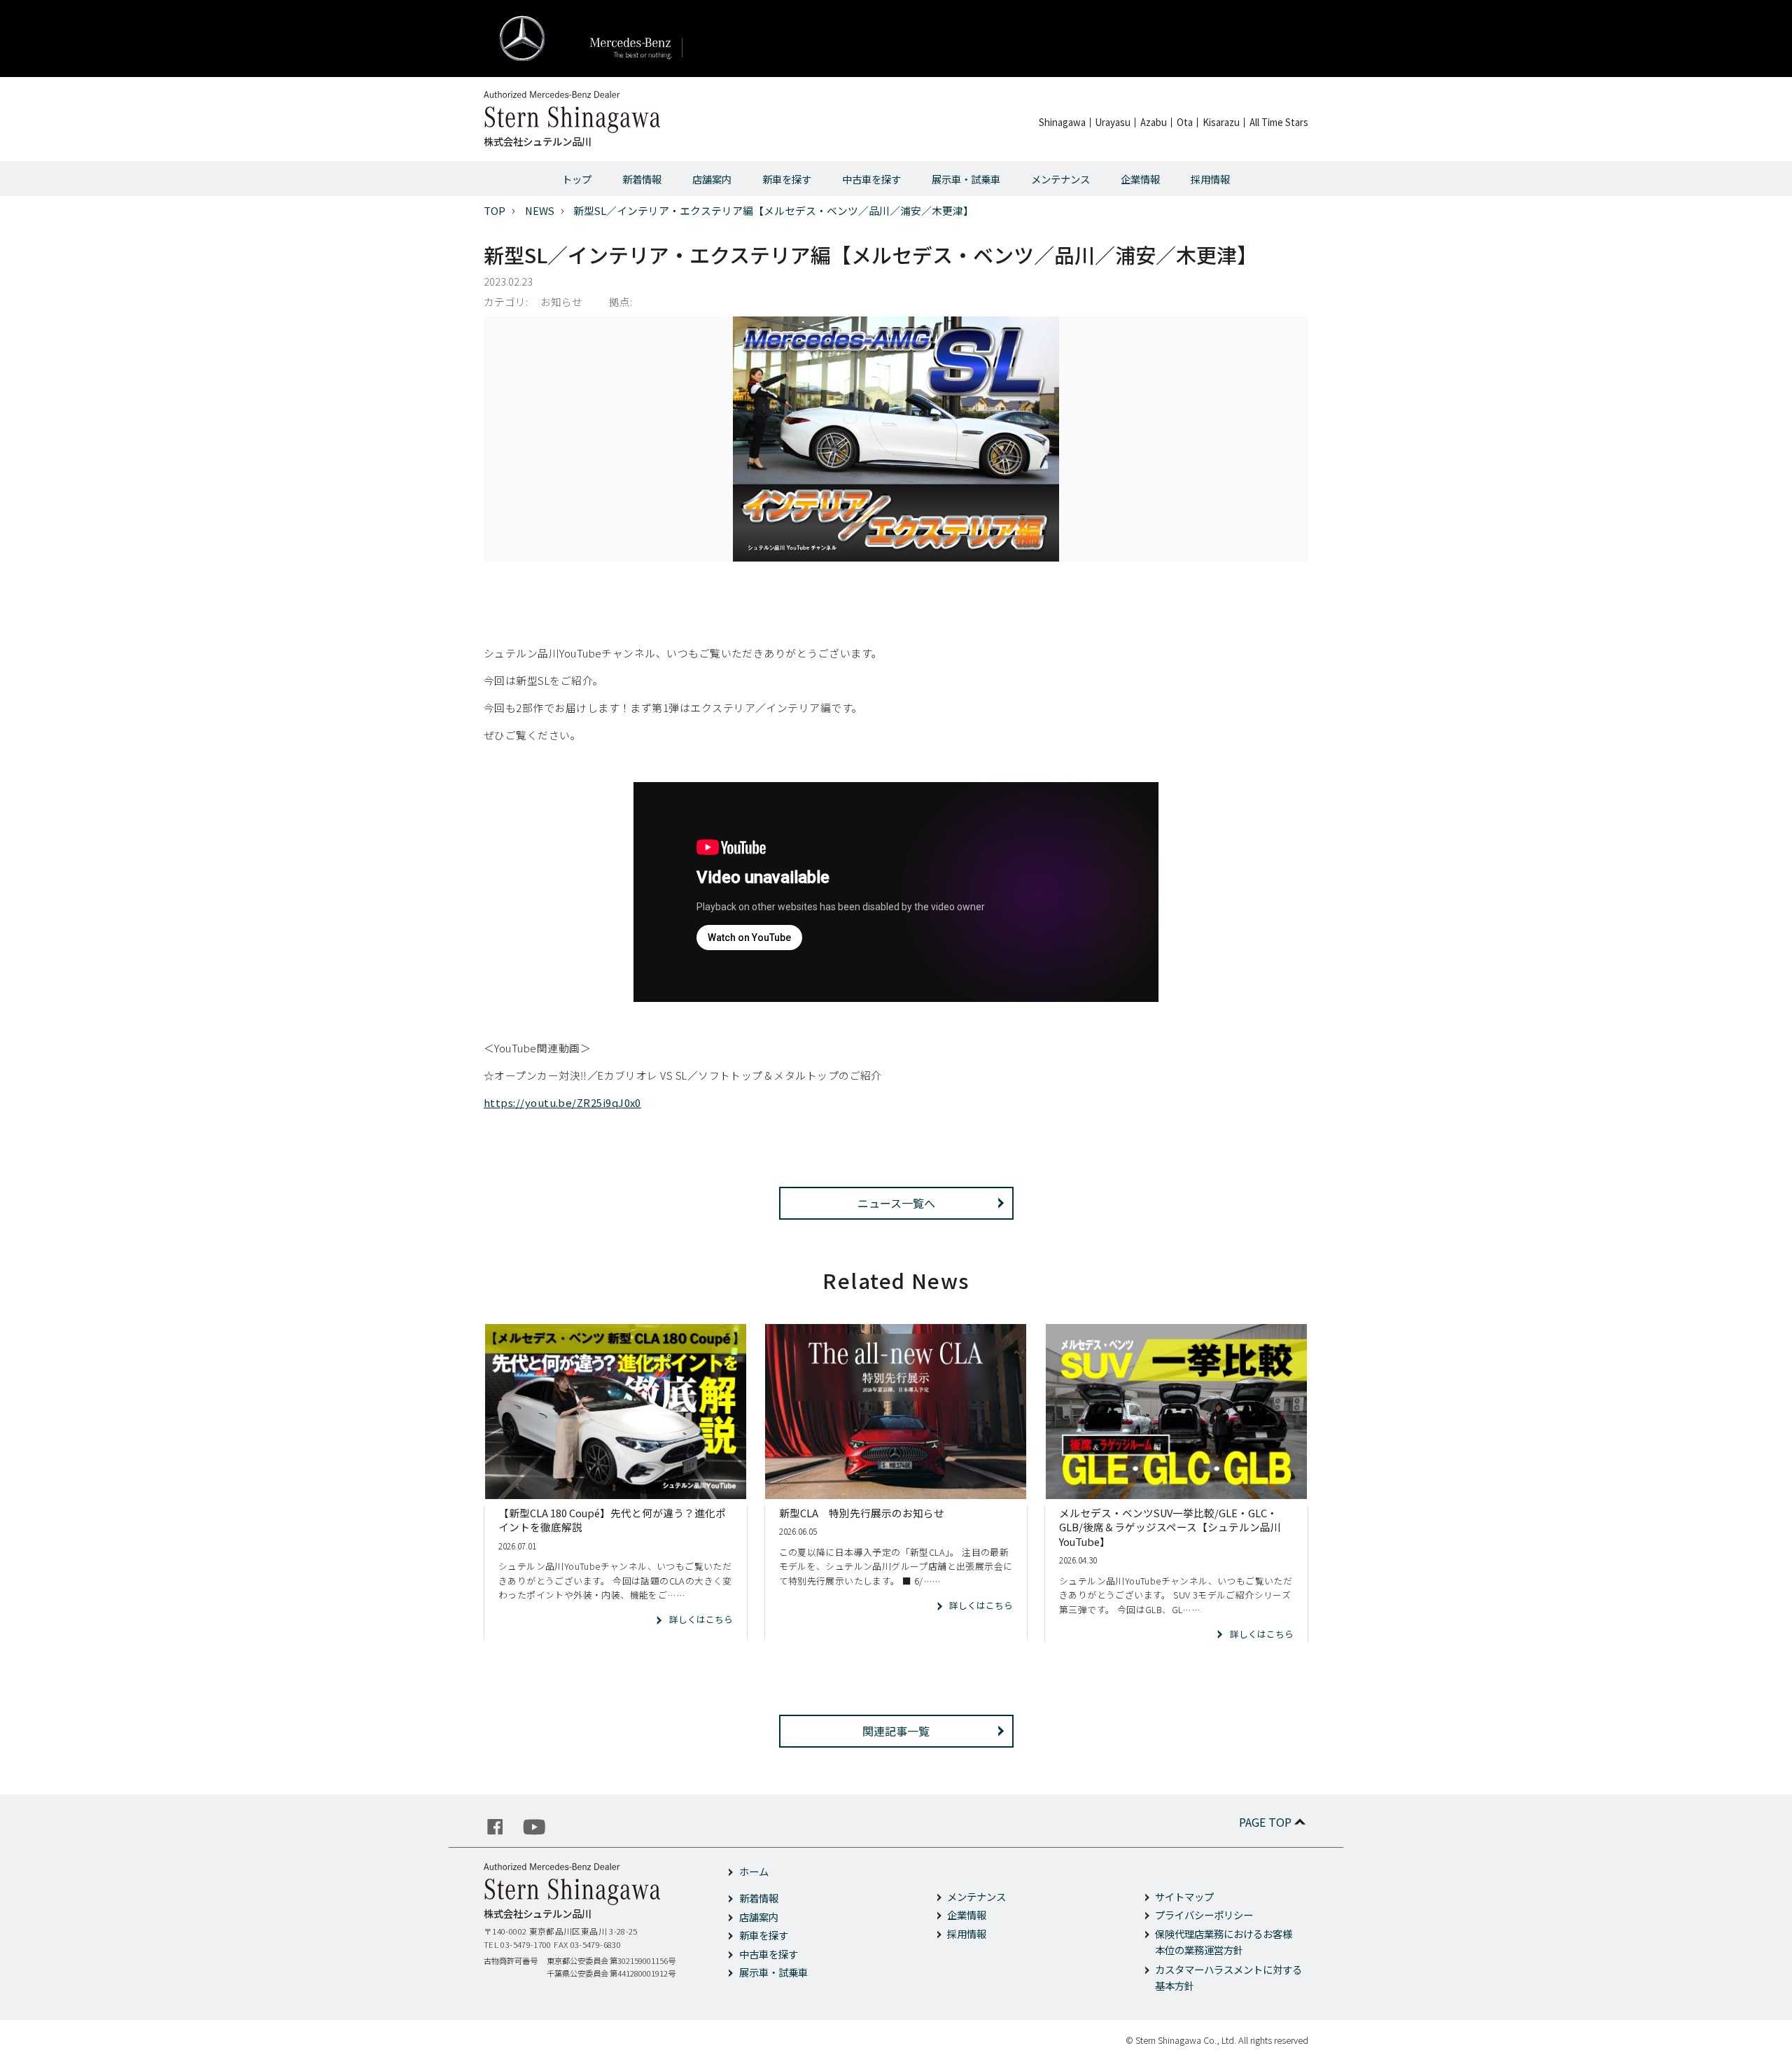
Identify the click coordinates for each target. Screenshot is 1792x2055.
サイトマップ (1184, 1896)
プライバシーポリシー (1204, 1915)
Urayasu (1113, 122)
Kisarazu (1221, 122)
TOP (495, 210)
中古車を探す (871, 179)
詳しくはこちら (701, 1619)
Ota (1185, 122)
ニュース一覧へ (896, 1203)
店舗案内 (712, 179)
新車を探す (787, 179)
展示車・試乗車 (966, 179)
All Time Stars (1279, 122)
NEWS (540, 210)
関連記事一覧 (896, 1731)
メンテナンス (1060, 179)
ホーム (754, 1871)
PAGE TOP (1265, 1822)
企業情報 (1140, 179)
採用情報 (1210, 179)
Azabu (1154, 122)
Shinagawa (1062, 122)
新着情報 (642, 179)
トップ (577, 179)
